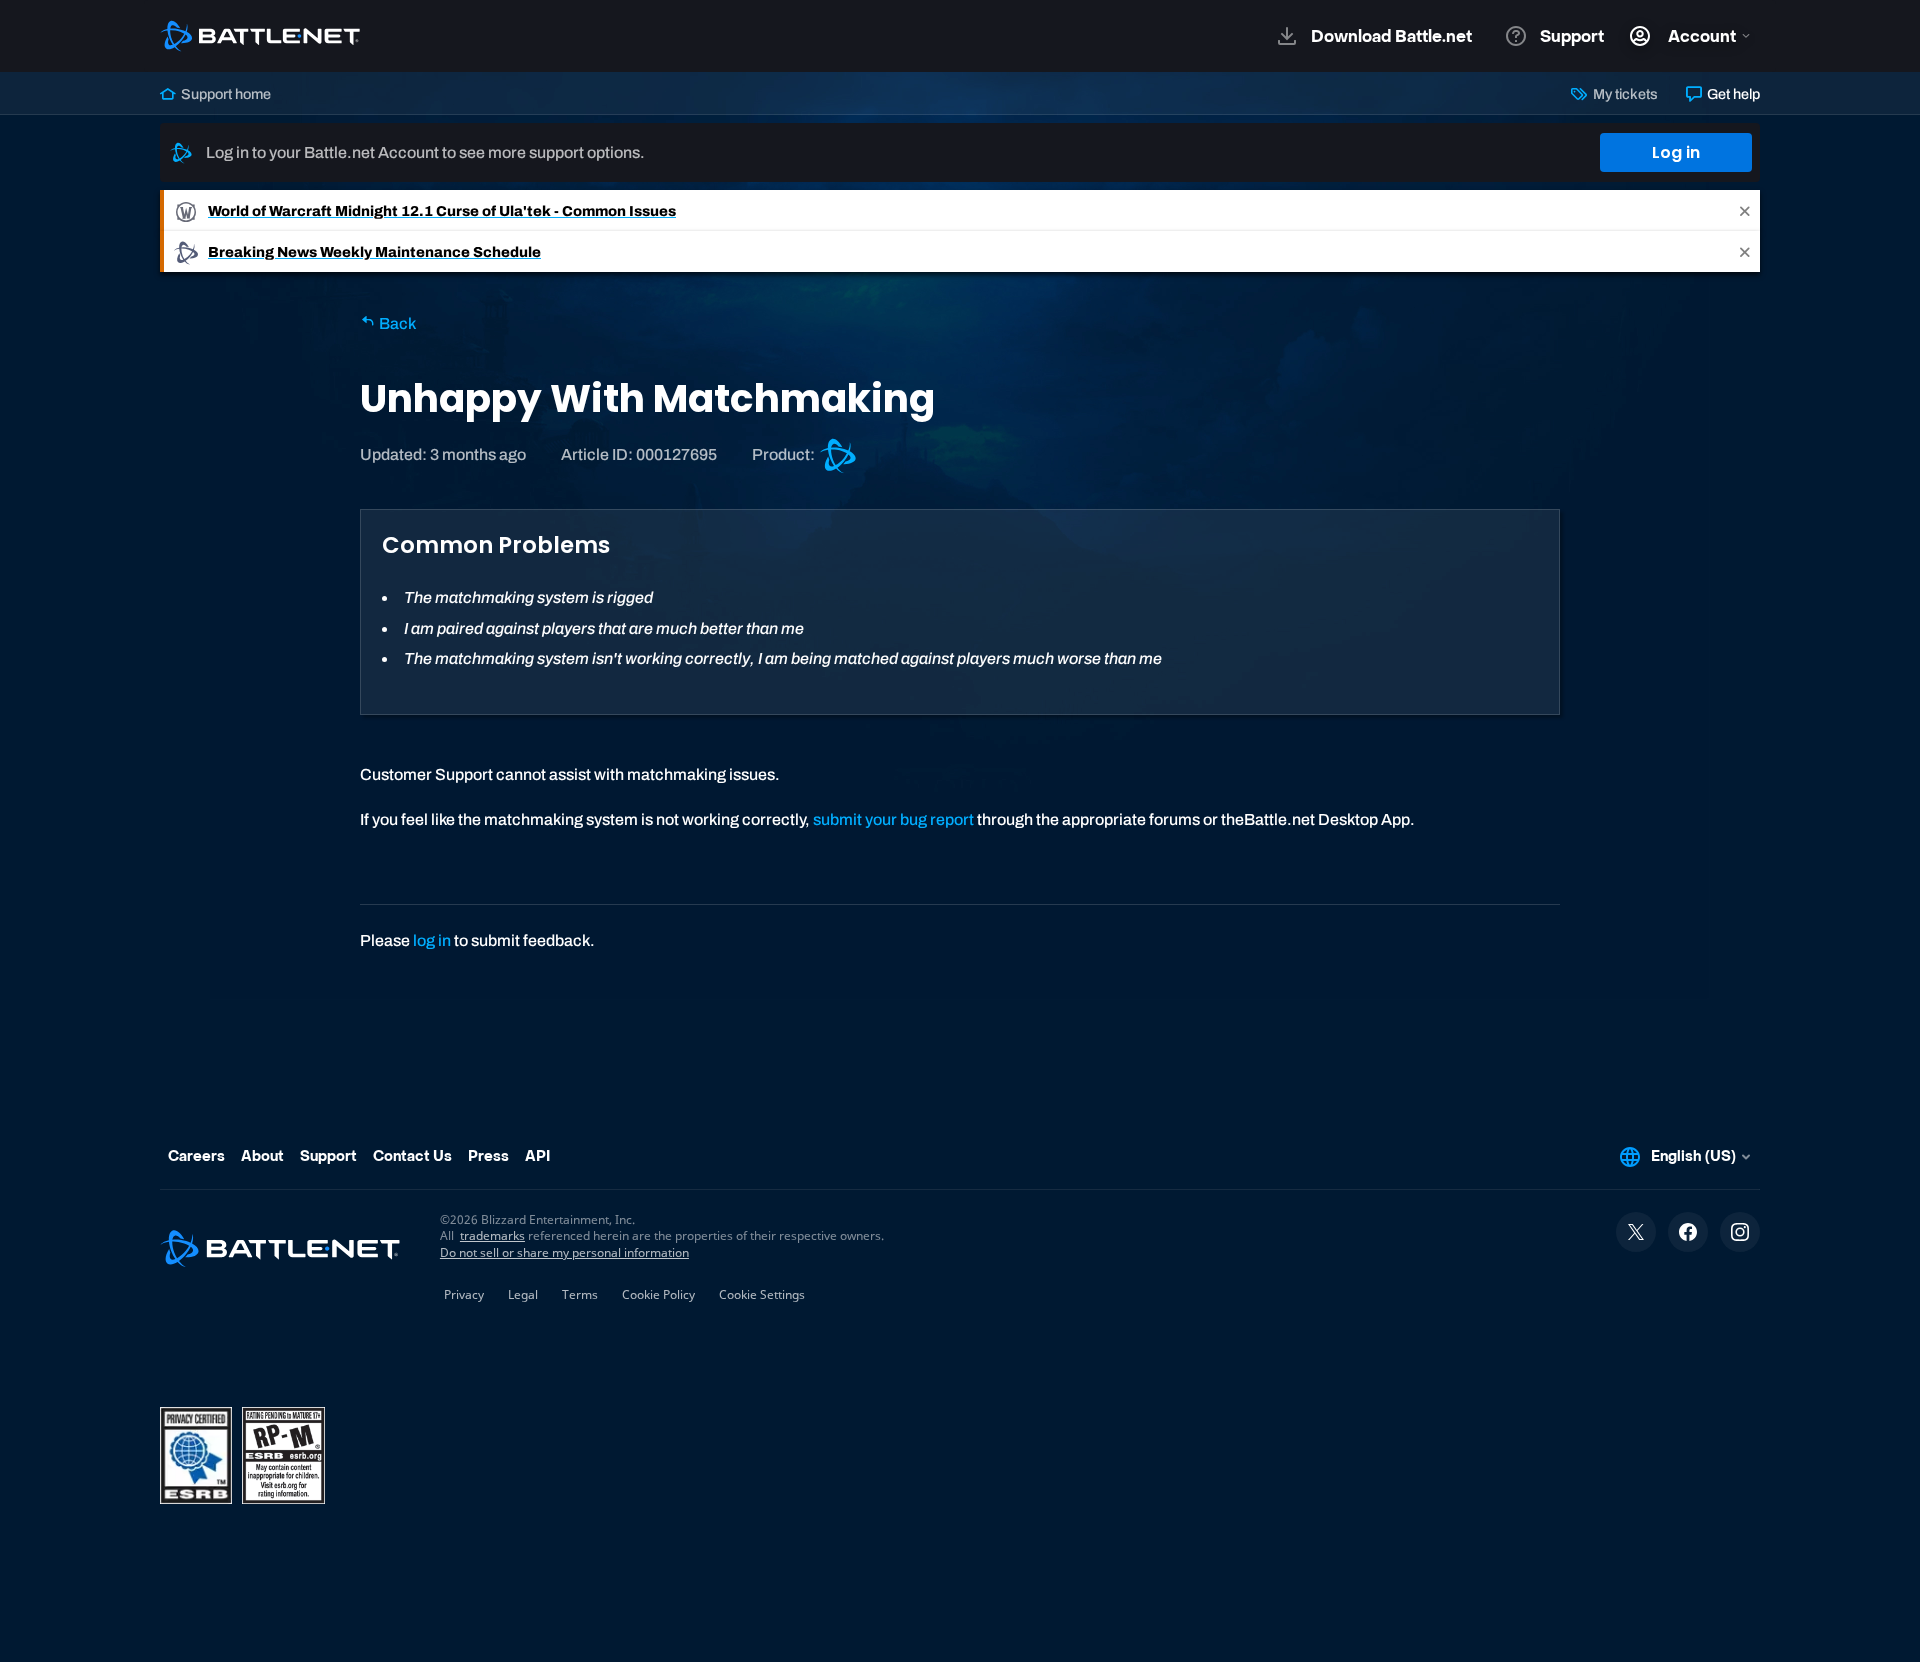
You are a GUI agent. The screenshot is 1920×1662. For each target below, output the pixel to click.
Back (396, 323)
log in (432, 940)
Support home (224, 94)
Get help (1732, 94)
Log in (1676, 152)
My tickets (1623, 94)
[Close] (1745, 210)
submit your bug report (893, 819)
